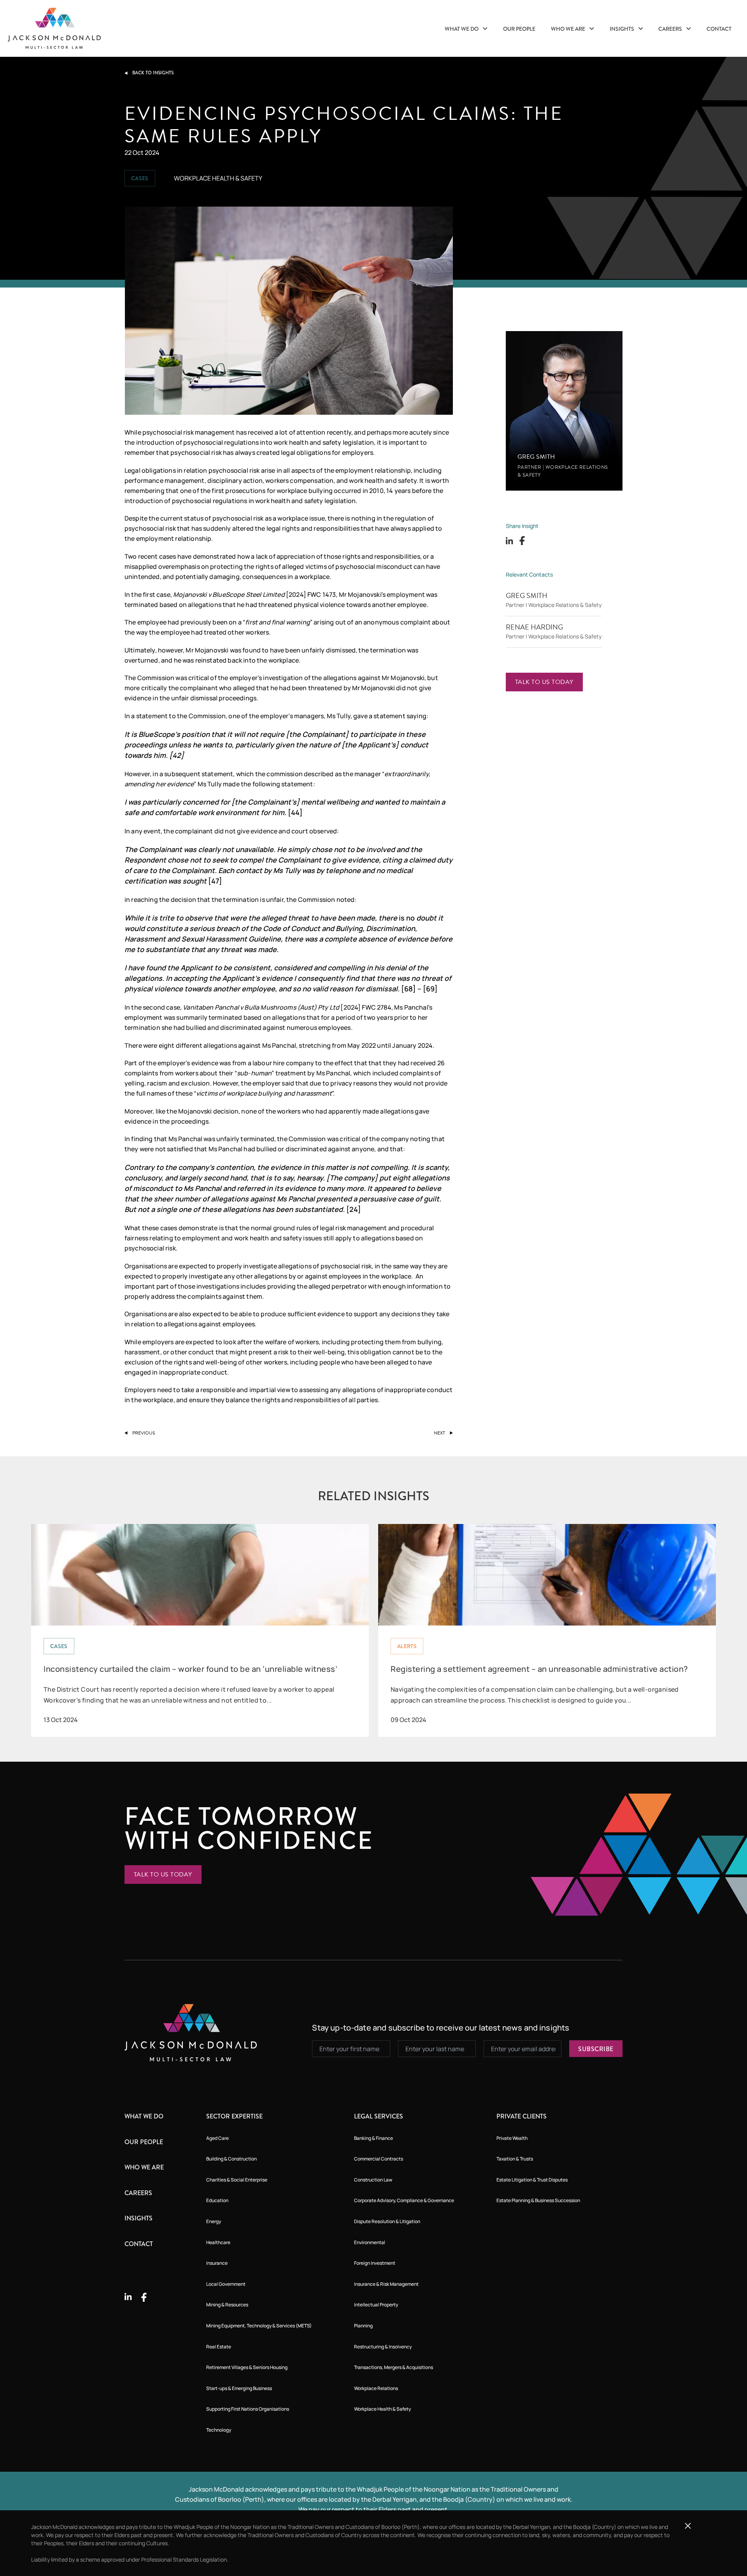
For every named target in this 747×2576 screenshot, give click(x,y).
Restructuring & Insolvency (383, 2347)
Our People (519, 29)
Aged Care (217, 2138)
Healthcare (218, 2242)
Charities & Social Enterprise (237, 2180)
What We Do (462, 29)
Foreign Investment (375, 2263)
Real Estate (219, 2347)
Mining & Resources (227, 2305)
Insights (622, 29)
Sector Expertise (234, 2116)
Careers (671, 29)
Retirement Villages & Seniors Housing (247, 2367)
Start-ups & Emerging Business (239, 2388)
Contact (719, 29)
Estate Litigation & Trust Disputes (532, 2180)
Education (217, 2200)
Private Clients (522, 2116)
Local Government (226, 2284)
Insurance (217, 2263)
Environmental (370, 2242)
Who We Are (569, 29)
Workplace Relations (376, 2388)
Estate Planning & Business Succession (538, 2200)
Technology (219, 2430)
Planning (363, 2326)
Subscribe (596, 2049)
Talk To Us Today (544, 682)
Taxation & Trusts (515, 2159)
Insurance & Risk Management (386, 2284)
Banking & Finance (373, 2138)
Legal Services (379, 2116)
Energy (214, 2221)
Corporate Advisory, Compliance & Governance (404, 2200)
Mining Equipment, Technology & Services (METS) (259, 2326)
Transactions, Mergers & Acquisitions (394, 2367)
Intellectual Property (376, 2305)
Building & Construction (231, 2159)
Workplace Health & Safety (382, 2409)
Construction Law (373, 2180)
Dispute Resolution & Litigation (387, 2221)
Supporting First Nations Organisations (248, 2409)
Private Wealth (512, 2138)
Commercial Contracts (379, 2159)
